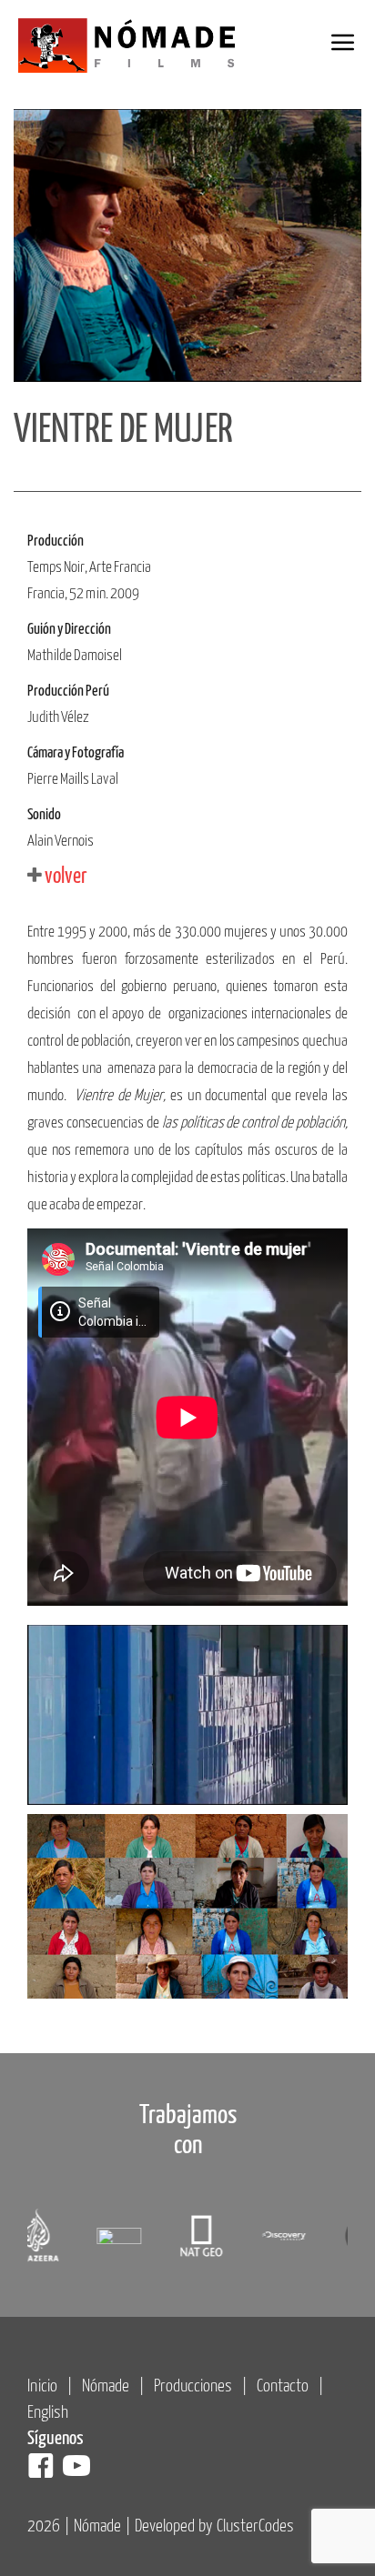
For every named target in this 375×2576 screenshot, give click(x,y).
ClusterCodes (255, 2526)
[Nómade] (137, 46)
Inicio (42, 2386)
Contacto (283, 2386)
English (48, 2413)
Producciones (193, 2386)
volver (65, 877)
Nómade (106, 2386)
